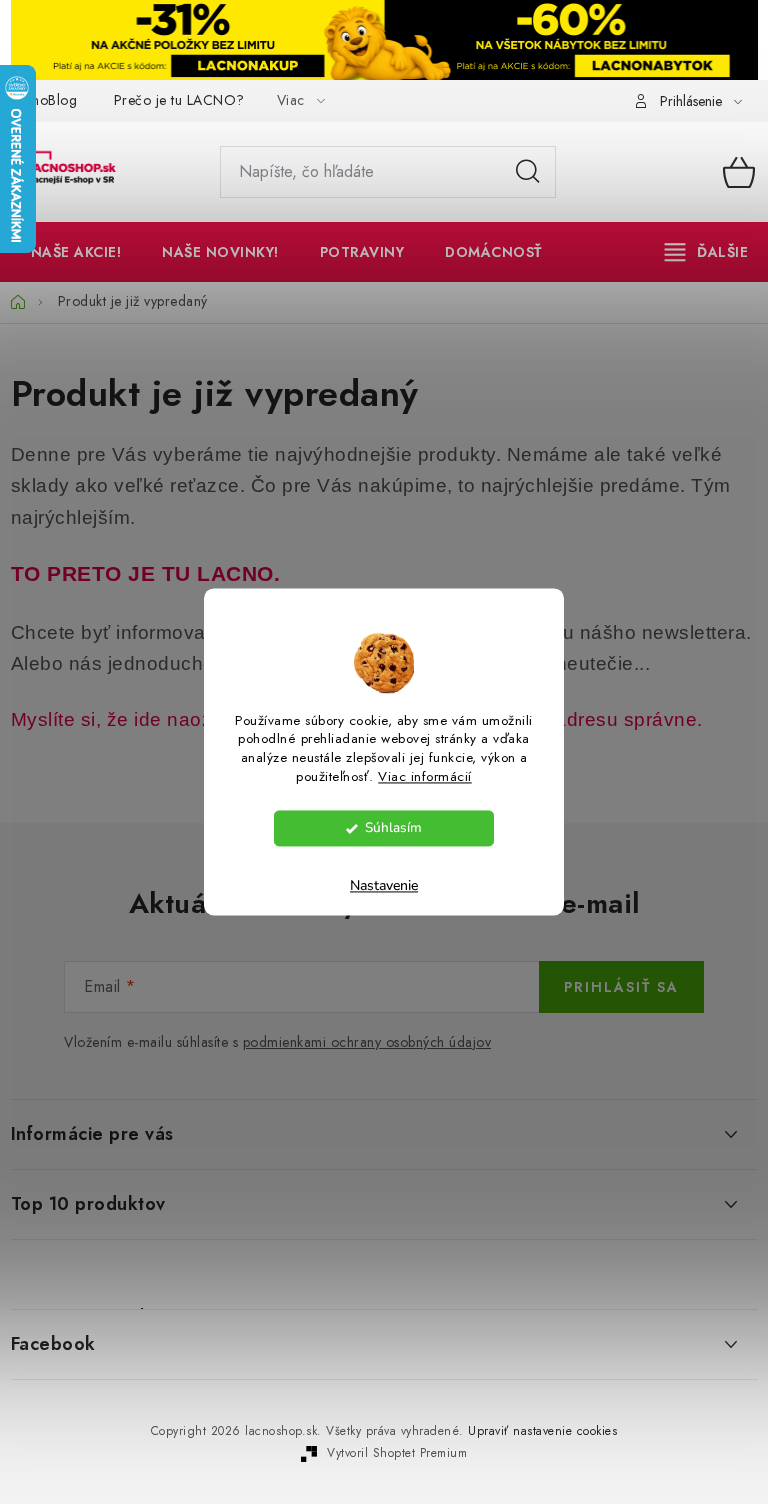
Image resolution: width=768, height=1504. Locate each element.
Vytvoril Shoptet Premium (397, 1453)
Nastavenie (384, 886)
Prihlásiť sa (621, 987)
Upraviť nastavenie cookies (542, 1431)
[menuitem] (76, 252)
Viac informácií (425, 777)
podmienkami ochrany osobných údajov (367, 1042)
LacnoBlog (44, 100)
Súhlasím (393, 828)
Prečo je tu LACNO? (179, 100)
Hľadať (528, 172)
